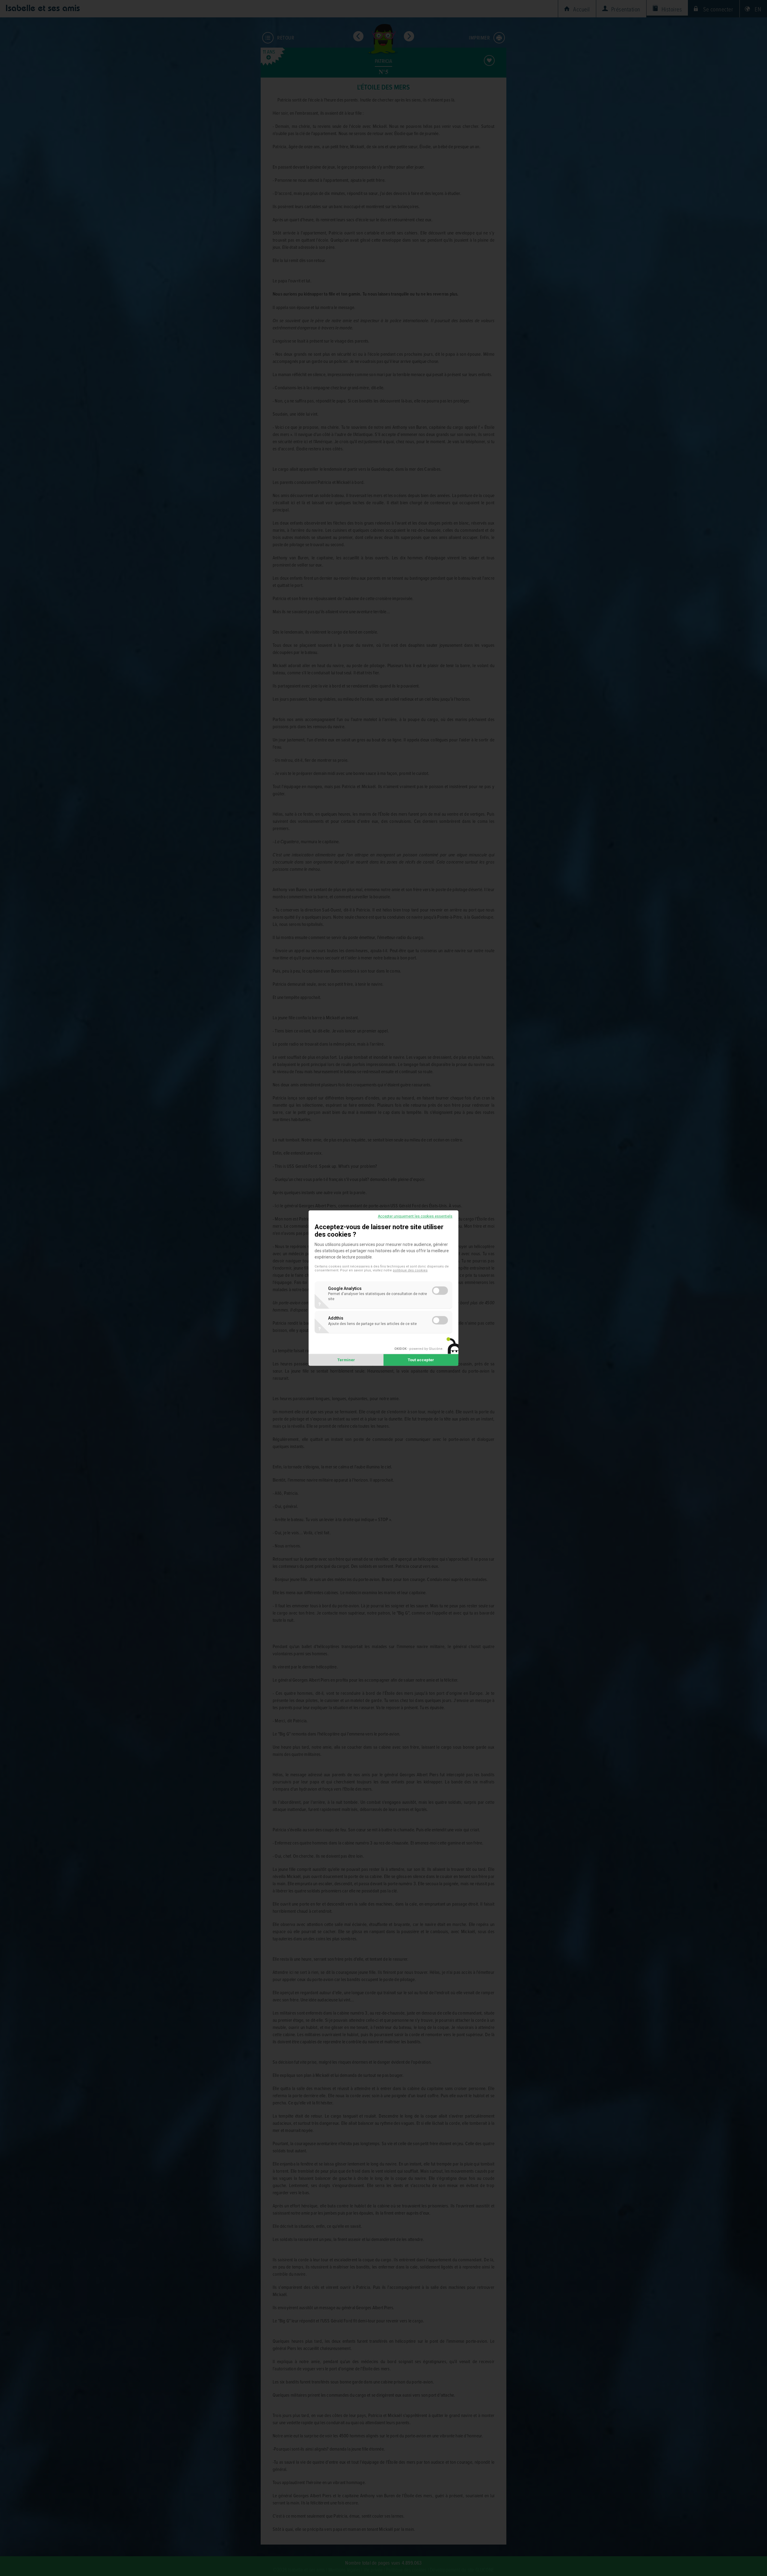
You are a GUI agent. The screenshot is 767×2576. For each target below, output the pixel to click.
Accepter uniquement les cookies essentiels (415, 1216)
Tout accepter (421, 1360)
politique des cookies (410, 1270)
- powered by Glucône (418, 1349)
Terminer (346, 1360)
